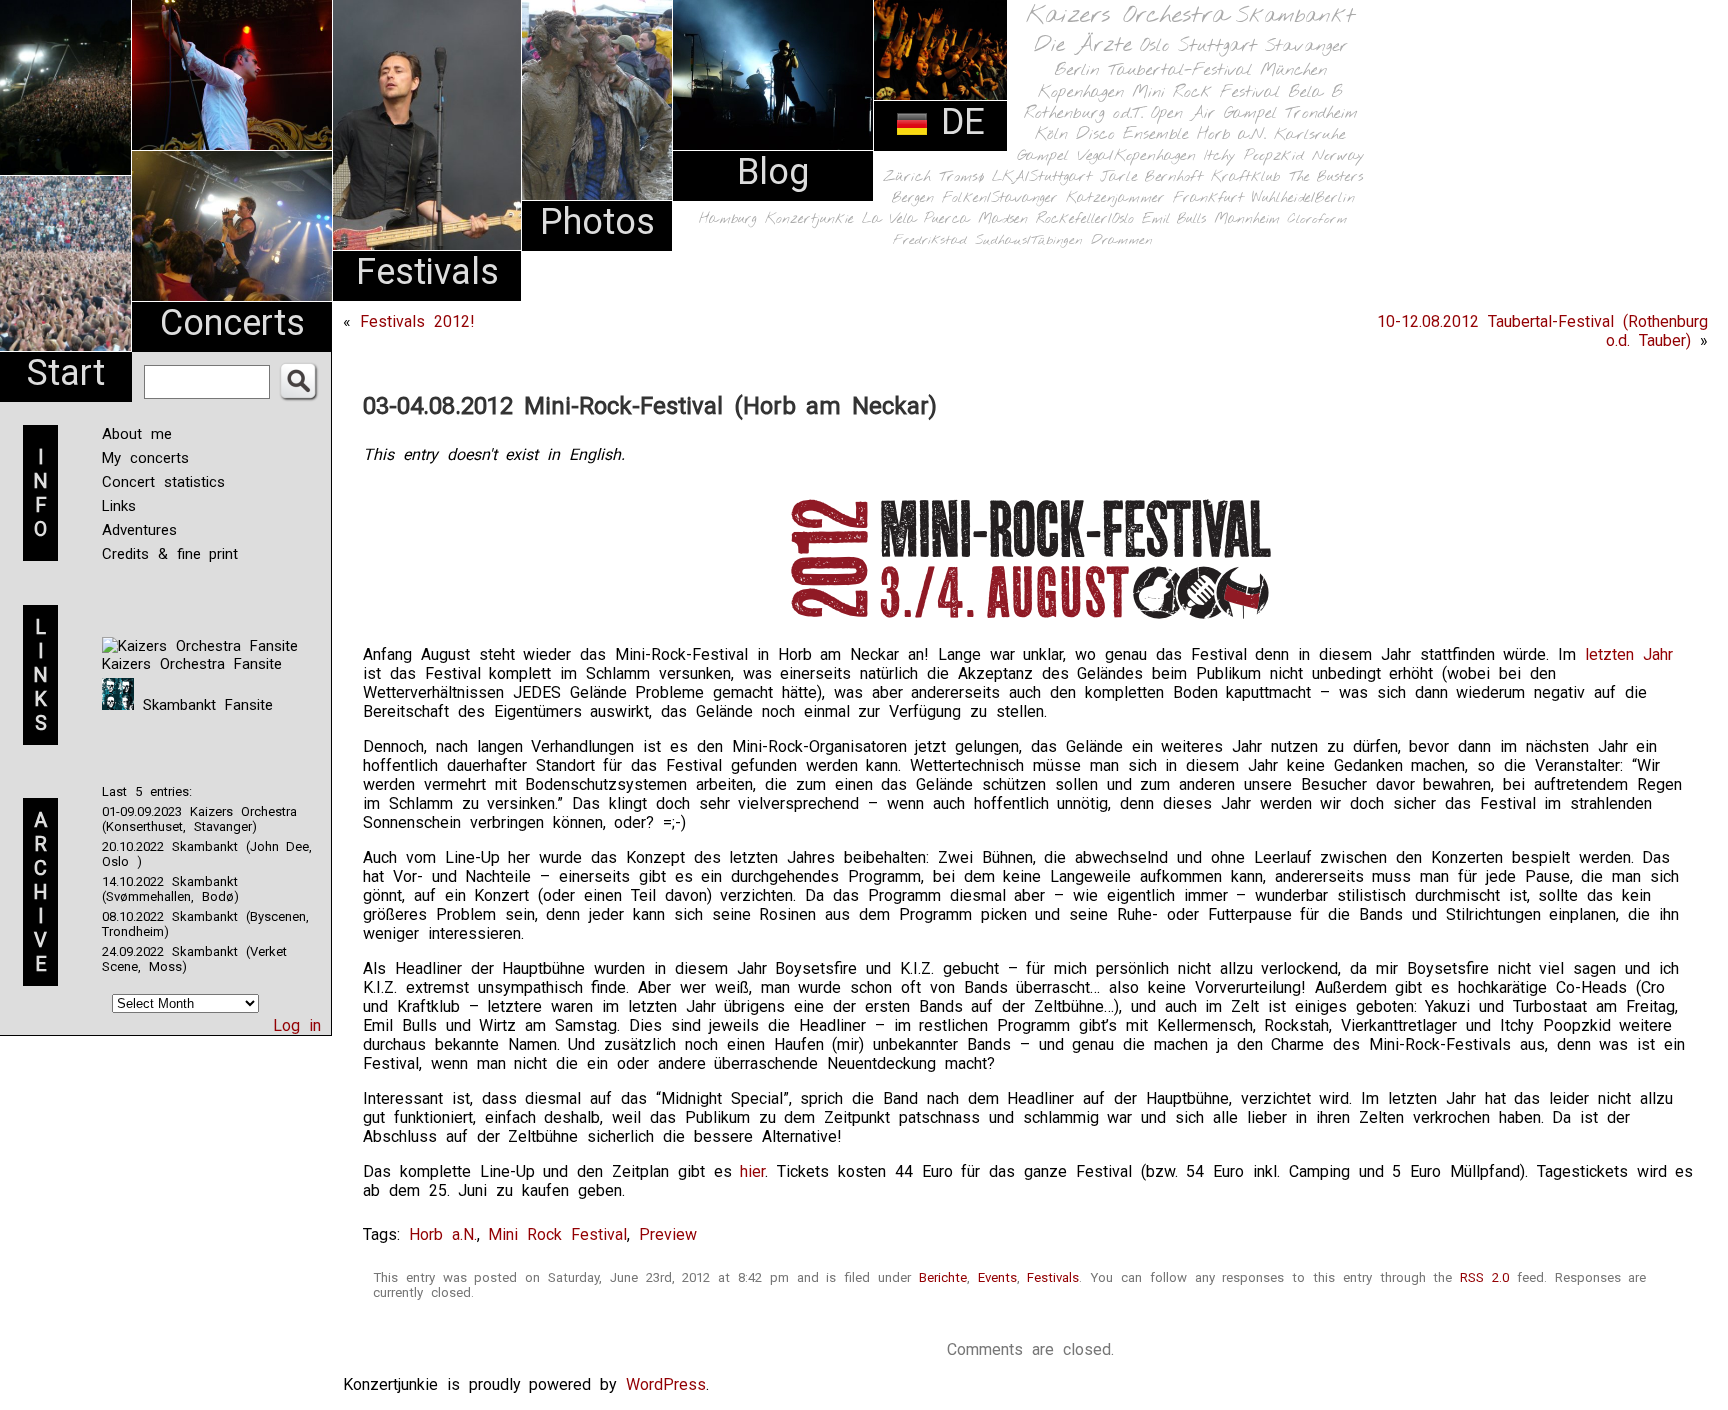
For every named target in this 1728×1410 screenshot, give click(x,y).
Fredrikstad (930, 240)
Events (997, 1277)
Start (66, 373)
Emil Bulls (1174, 219)
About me (137, 434)
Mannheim (1247, 219)
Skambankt (1295, 16)
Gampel (1043, 156)
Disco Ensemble (1132, 134)
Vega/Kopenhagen (1136, 156)
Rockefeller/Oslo (1085, 219)
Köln (1051, 134)
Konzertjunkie (809, 219)
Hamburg (728, 219)
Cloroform (1317, 219)
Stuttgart (1217, 46)
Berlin (1077, 70)
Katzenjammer (1115, 198)
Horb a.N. (1231, 134)
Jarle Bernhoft (1151, 177)
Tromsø (961, 177)
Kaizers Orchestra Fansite (192, 664)
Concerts (232, 323)
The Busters (1326, 177)
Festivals (427, 272)
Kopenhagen (1081, 92)
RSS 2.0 (1484, 1277)
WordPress (666, 1384)
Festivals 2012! (417, 321)
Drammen (1122, 240)
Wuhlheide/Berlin (1303, 198)
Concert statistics (163, 482)
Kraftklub (1246, 177)
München (1293, 70)
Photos (597, 222)
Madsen (1003, 219)
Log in (297, 1025)
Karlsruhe (1310, 134)
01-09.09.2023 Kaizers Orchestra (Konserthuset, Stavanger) (199, 819)
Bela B (1315, 92)
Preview (668, 1234)
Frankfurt (1208, 198)
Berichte (943, 1277)
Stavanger (1306, 46)
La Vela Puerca (916, 219)
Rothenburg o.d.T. (1083, 113)
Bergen (913, 198)
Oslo (1155, 46)
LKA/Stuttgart (1042, 177)
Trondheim (1321, 113)
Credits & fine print (170, 554)
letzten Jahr (1629, 654)
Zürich (907, 177)
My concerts (145, 458)
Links (119, 506)
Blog (773, 172)
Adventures (139, 530)
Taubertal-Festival (1180, 71)
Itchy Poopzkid (1254, 156)
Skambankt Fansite (203, 705)
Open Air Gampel (1214, 113)
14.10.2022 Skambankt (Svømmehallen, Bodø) (170, 889)
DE (957, 122)
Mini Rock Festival (1206, 92)
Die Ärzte (1083, 45)
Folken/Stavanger (1000, 198)
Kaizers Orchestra (1127, 16)
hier (752, 1171)
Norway (1338, 156)
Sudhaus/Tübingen (1029, 240)
